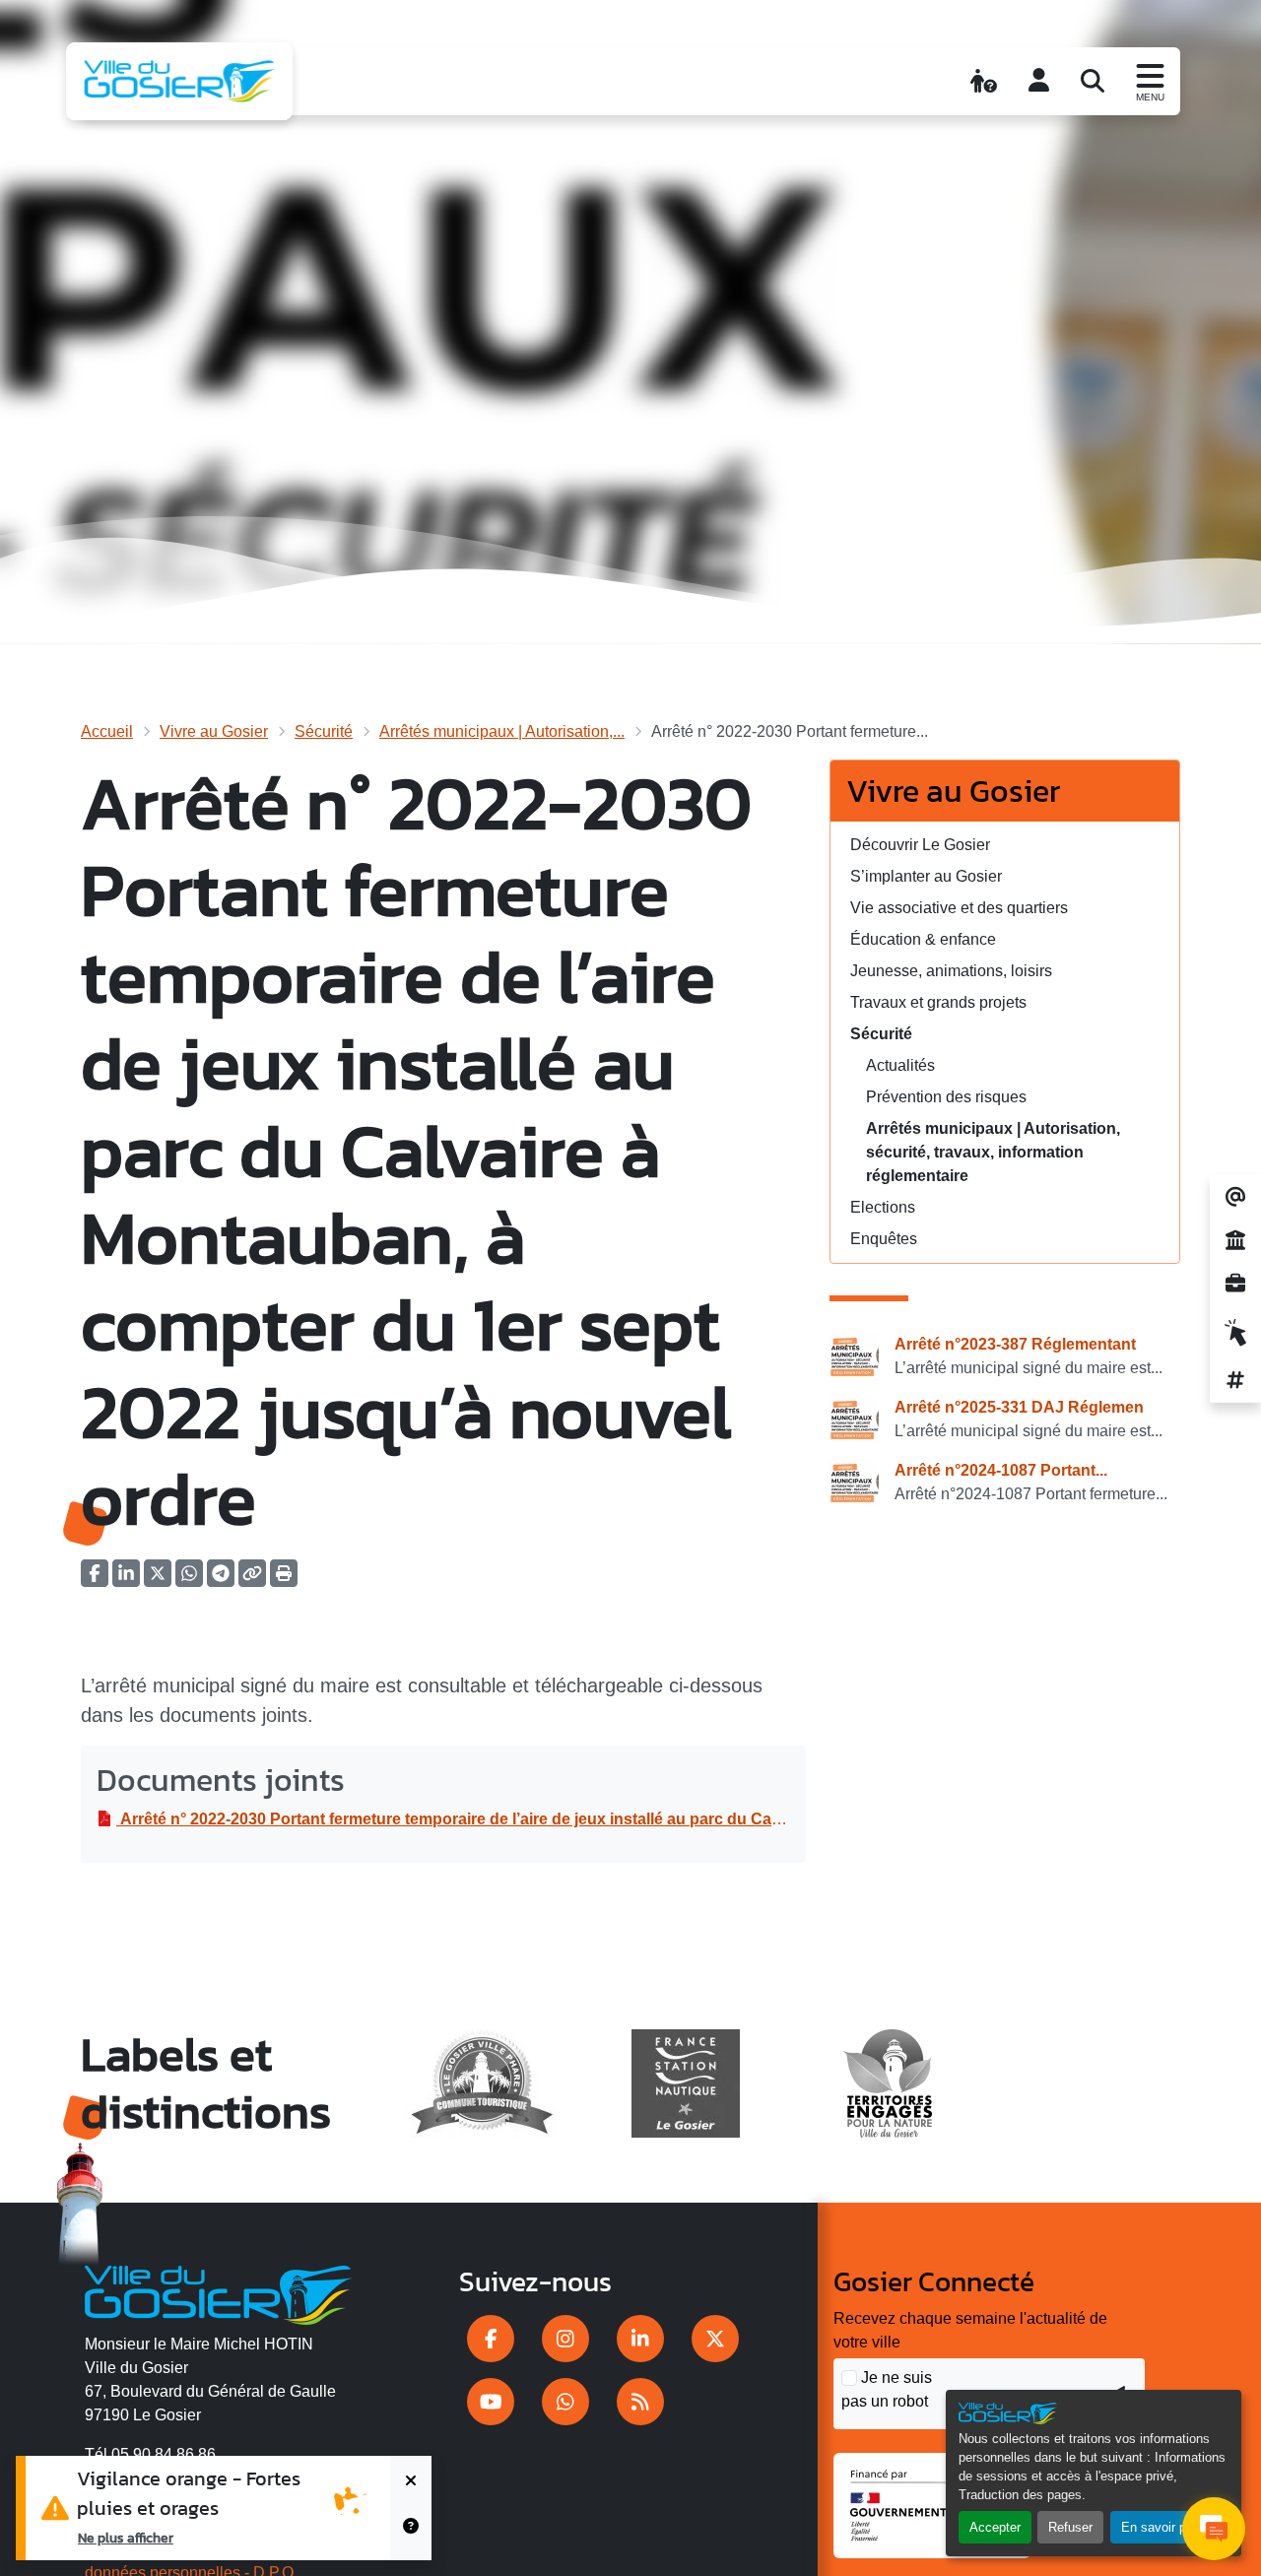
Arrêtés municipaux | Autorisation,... (502, 731)
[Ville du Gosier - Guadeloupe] (218, 2292)
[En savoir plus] (411, 2534)
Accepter (995, 2527)
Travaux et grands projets (938, 1002)
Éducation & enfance (923, 939)
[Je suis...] (984, 81)
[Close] (411, 2482)
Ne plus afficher (126, 2538)
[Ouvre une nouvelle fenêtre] (491, 2339)
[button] (284, 1580)
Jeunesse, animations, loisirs (951, 971)
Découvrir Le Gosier (920, 845)
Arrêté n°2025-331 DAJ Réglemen (1019, 1407)
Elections (883, 1207)
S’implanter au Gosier (926, 876)
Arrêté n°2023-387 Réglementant (1015, 1344)
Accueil (107, 731)
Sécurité (324, 731)
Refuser (1070, 2527)
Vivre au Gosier (214, 731)
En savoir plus (1162, 2527)
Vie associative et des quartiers (959, 908)
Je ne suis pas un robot (887, 2389)
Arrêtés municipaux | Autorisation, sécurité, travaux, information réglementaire (993, 1152)
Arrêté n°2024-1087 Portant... (1001, 1470)
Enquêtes (884, 1239)
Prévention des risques (946, 1097)
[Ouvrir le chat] (1214, 2529)
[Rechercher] (1093, 81)
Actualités (900, 1065)
